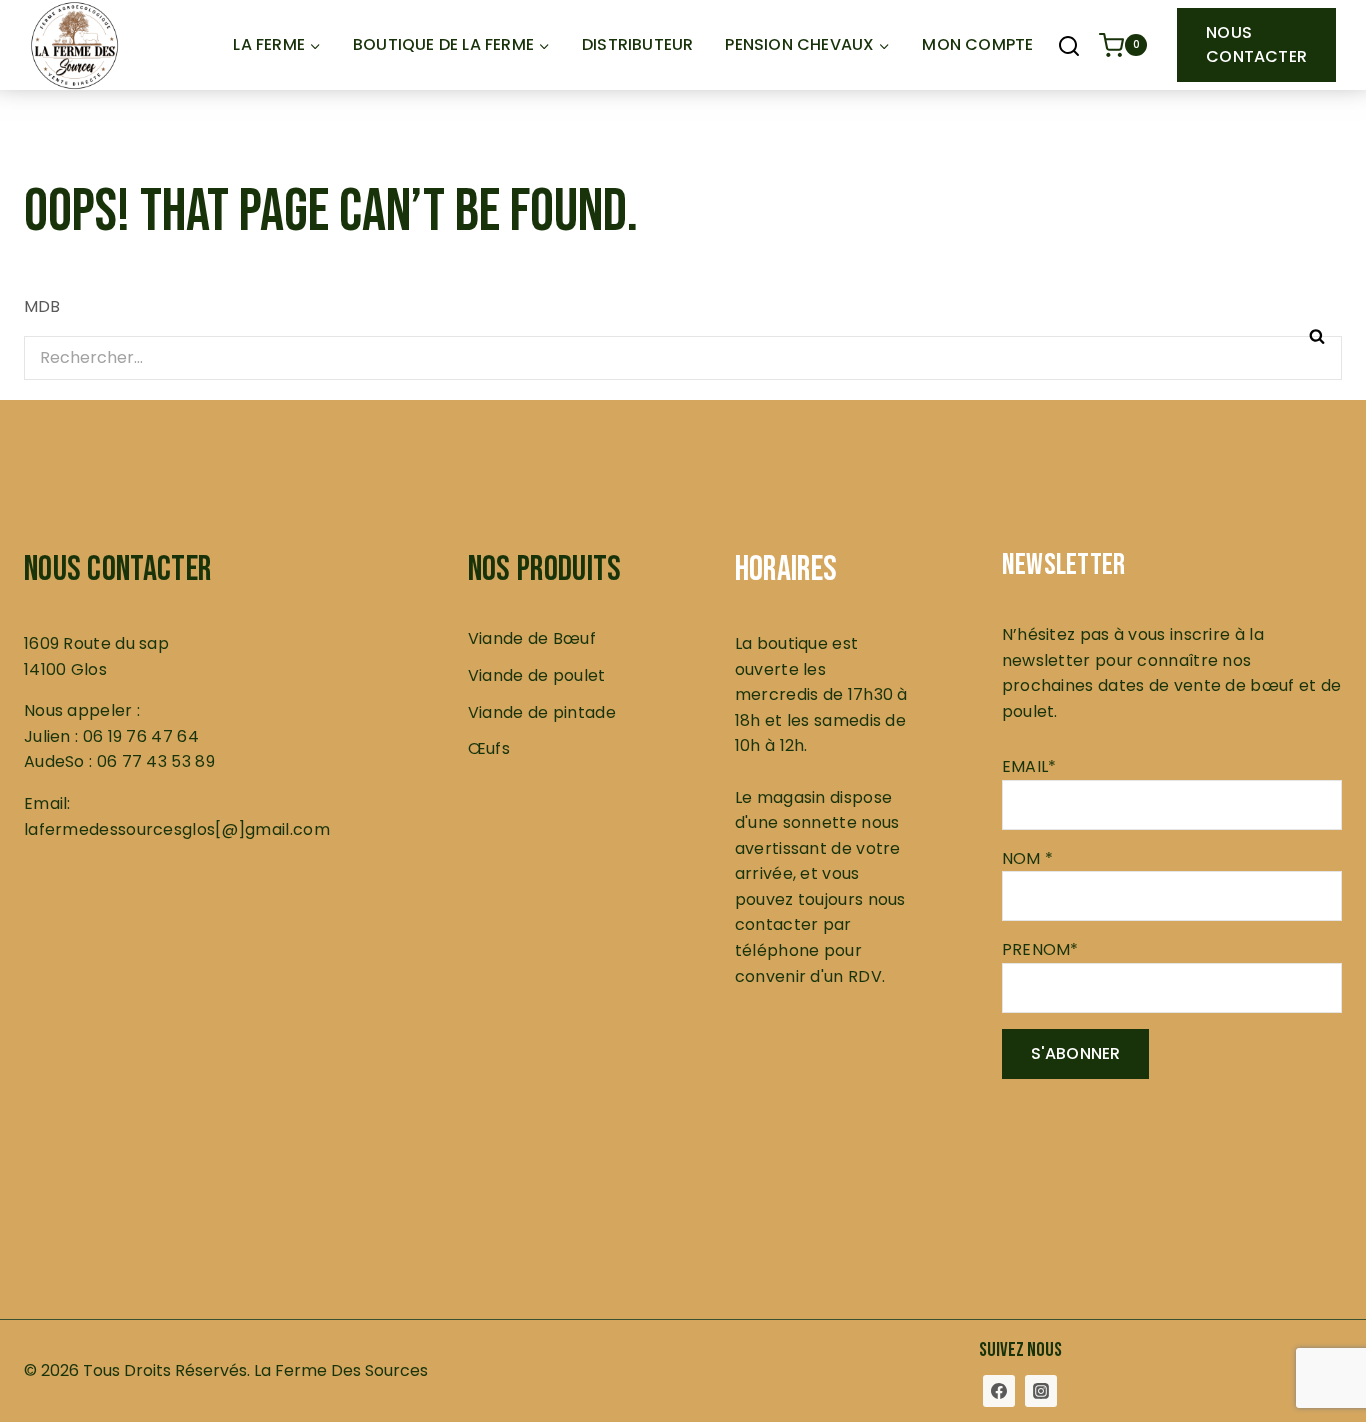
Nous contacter (1256, 44)
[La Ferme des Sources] (74, 45)
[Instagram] (1041, 1391)
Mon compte (977, 44)
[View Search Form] (1069, 48)
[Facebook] (999, 1391)
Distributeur (637, 44)
